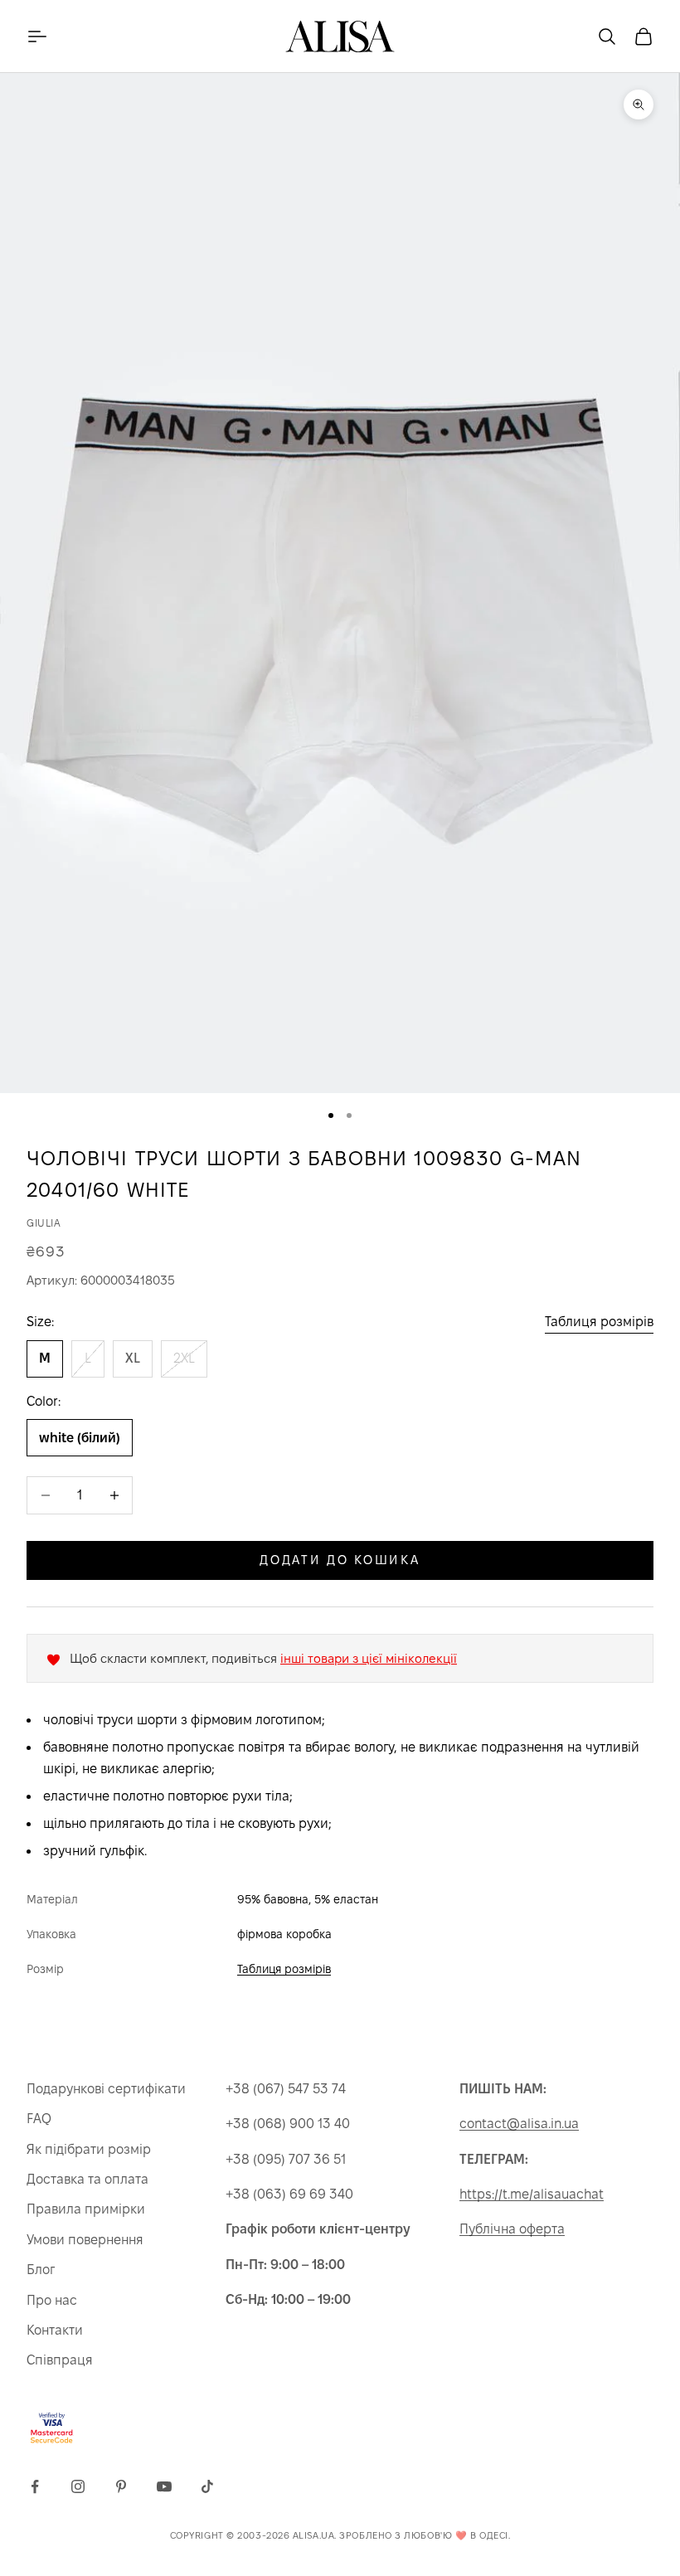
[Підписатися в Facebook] (35, 2486)
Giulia (44, 1223)
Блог (41, 2270)
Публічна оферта (512, 2229)
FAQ (39, 2119)
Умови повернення (85, 2240)
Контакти (55, 2330)
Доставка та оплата (87, 2179)
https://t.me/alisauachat (532, 2194)
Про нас (52, 2300)
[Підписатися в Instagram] (78, 2486)
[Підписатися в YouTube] (164, 2486)
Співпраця (60, 2360)
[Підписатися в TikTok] (207, 2486)
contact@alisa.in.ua (519, 2124)
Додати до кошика (340, 1560)
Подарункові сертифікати (106, 2089)
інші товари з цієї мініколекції (369, 1658)
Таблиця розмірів (599, 1322)
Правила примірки (86, 2209)
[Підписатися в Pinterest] (121, 2486)
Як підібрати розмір (89, 2149)
